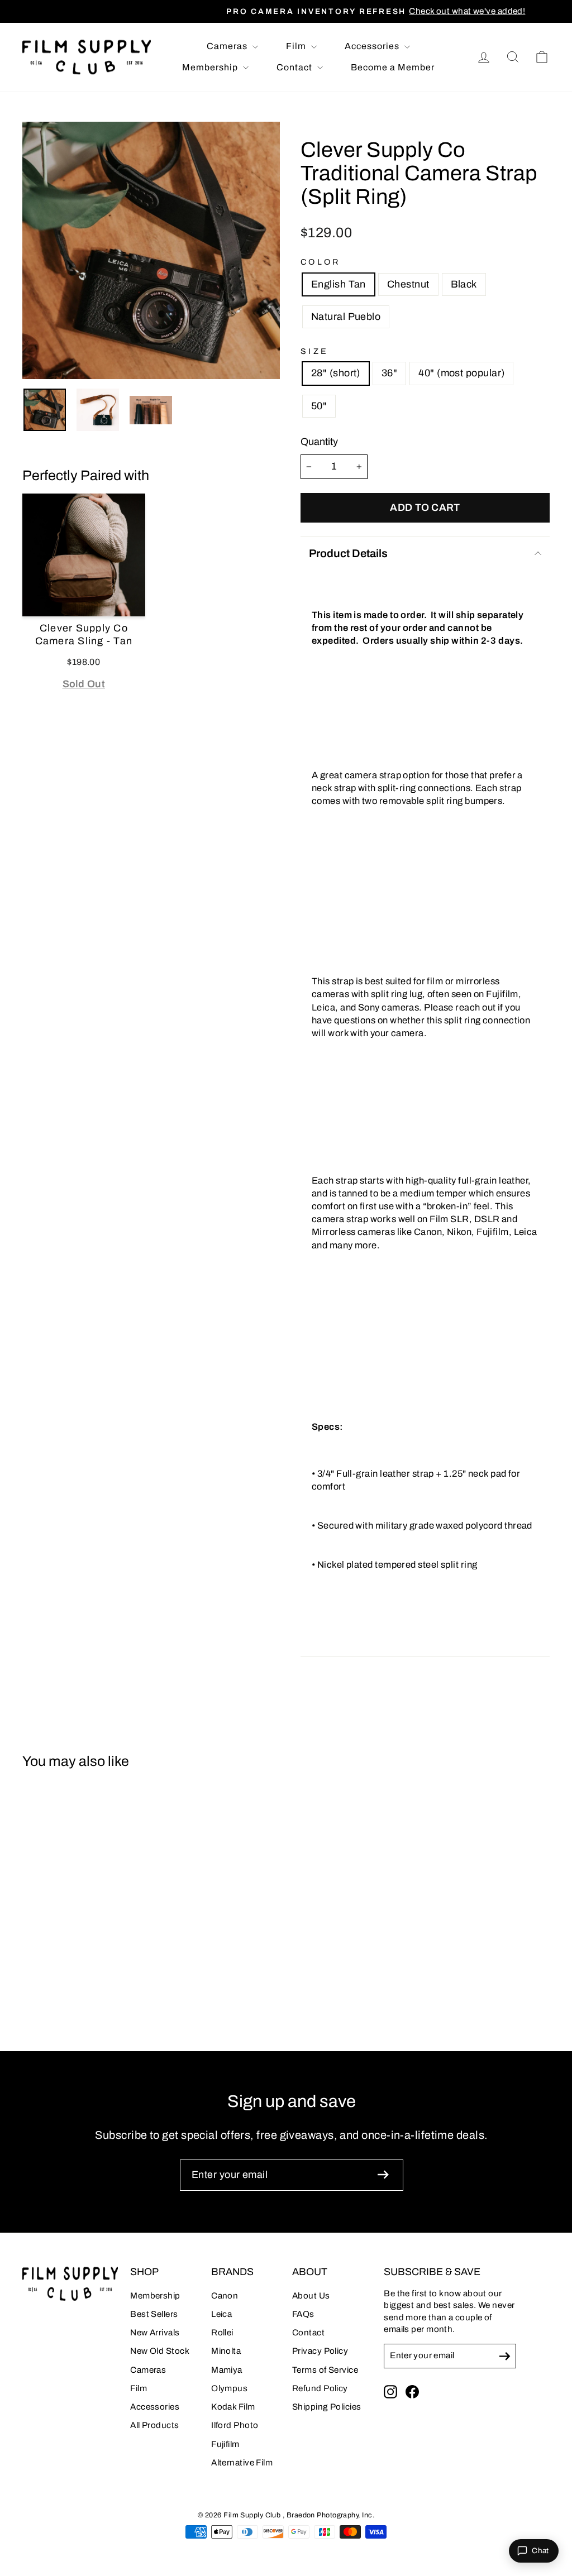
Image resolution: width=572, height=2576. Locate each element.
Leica (221, 2314)
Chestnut (408, 284)
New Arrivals (155, 2333)
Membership (211, 67)
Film (297, 46)
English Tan (339, 284)
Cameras (228, 46)
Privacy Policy (320, 2351)
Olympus (229, 2388)
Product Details (348, 553)
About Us (311, 2296)
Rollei (222, 2333)
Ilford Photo (235, 2425)
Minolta (226, 2351)
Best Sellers (154, 2314)
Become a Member (393, 67)
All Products (154, 2425)
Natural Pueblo (346, 317)
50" (319, 406)
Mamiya (227, 2370)
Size (314, 351)
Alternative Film (242, 2463)
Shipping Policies (327, 2407)
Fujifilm (225, 2444)
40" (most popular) (461, 373)
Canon (225, 2296)
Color (321, 262)
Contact (295, 67)
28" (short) (336, 373)
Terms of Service (325, 2370)
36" (389, 373)
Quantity (319, 442)
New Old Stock (160, 2351)
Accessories (373, 46)
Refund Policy (320, 2388)
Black (464, 284)
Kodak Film (233, 2407)
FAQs (303, 2314)
